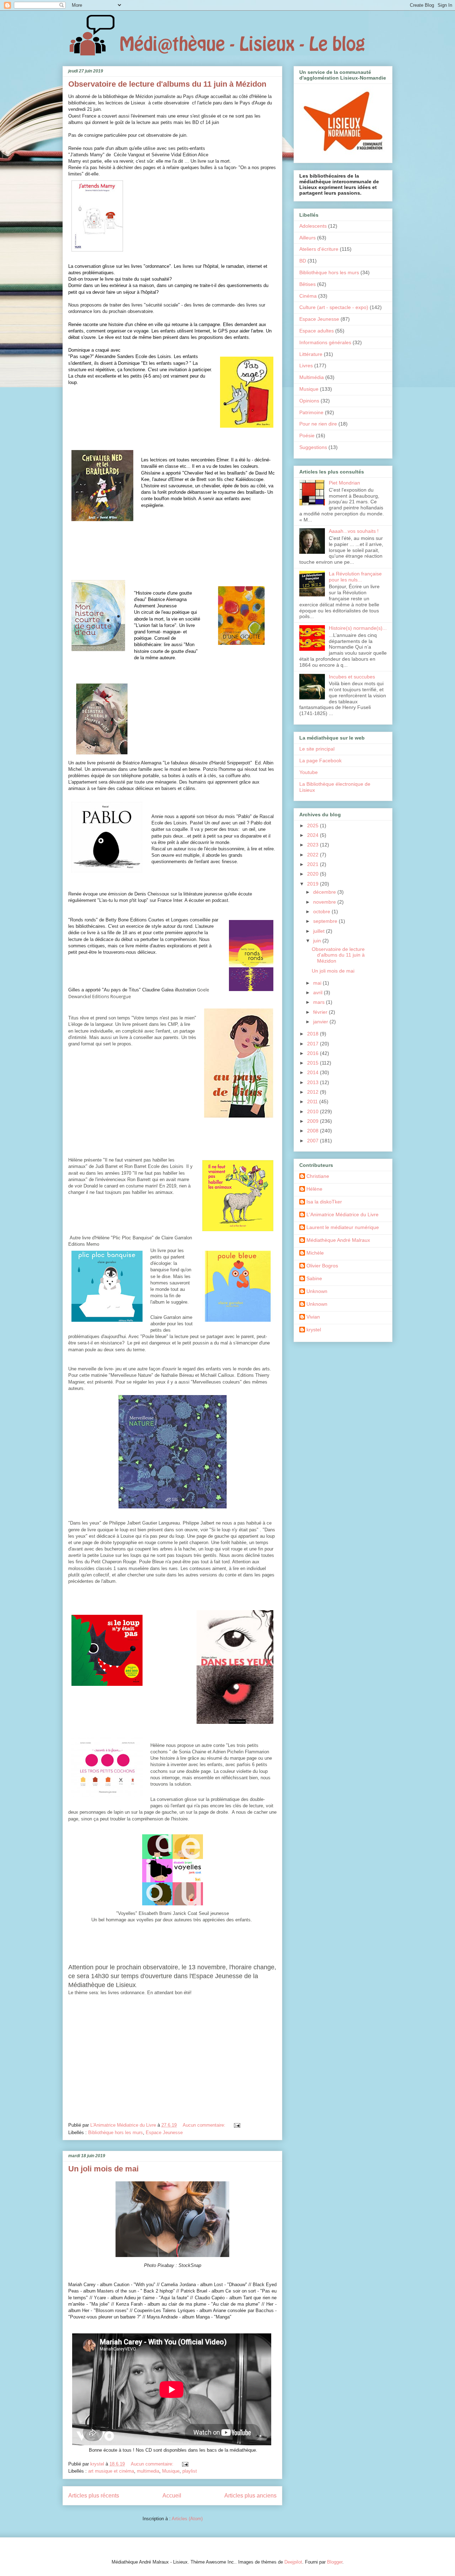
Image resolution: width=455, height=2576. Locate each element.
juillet (320, 931)
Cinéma (308, 296)
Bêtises (307, 284)
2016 (314, 1053)
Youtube (309, 772)
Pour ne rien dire (318, 424)
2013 (314, 1082)
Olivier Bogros (322, 1266)
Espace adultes (317, 331)
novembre (325, 902)
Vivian (313, 1317)
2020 (314, 874)
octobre (322, 911)
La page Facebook (320, 761)
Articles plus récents (94, 2496)
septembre (326, 921)
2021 (314, 864)
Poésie (307, 435)
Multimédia (312, 377)
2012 (314, 1092)
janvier (321, 1022)
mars (320, 1002)
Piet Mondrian (344, 483)
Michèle (315, 1253)
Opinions (309, 401)
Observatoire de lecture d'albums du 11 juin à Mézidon (167, 84)
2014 (314, 1072)
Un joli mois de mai (103, 2169)
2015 (314, 1063)
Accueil (172, 2496)
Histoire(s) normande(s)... (358, 628)
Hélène (314, 1189)
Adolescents (313, 226)
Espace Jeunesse (164, 2133)
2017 (314, 1044)
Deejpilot (293, 2562)
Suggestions (313, 447)
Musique (171, 2471)
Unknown (317, 1291)
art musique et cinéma (111, 2471)
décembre (325, 892)
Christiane (318, 1176)
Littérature (311, 354)
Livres (306, 366)
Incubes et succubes (352, 677)
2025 (314, 826)
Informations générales (325, 342)
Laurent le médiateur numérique (343, 1227)
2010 (314, 1111)
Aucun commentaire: (205, 2125)
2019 (314, 884)
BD (303, 261)
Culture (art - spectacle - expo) (334, 307)
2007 (314, 1141)
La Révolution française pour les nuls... (355, 577)
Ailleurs (307, 238)
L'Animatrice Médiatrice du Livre (342, 1214)
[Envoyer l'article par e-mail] (237, 2125)
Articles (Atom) (187, 2519)
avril (318, 992)
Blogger (335, 2562)
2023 (314, 845)
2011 (313, 1102)
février (321, 1012)
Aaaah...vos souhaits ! (354, 531)
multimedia (148, 2471)
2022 (314, 855)
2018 (314, 1034)
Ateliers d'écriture (319, 249)
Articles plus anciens (250, 2496)
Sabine (314, 1278)
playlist (190, 2471)
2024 (314, 835)
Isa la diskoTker (324, 1202)
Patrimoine (311, 412)
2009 (314, 1121)
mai (318, 983)
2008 (314, 1131)
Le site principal (317, 749)
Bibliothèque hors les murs (116, 2133)
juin (318, 941)
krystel (314, 1330)
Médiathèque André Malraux (338, 1240)
